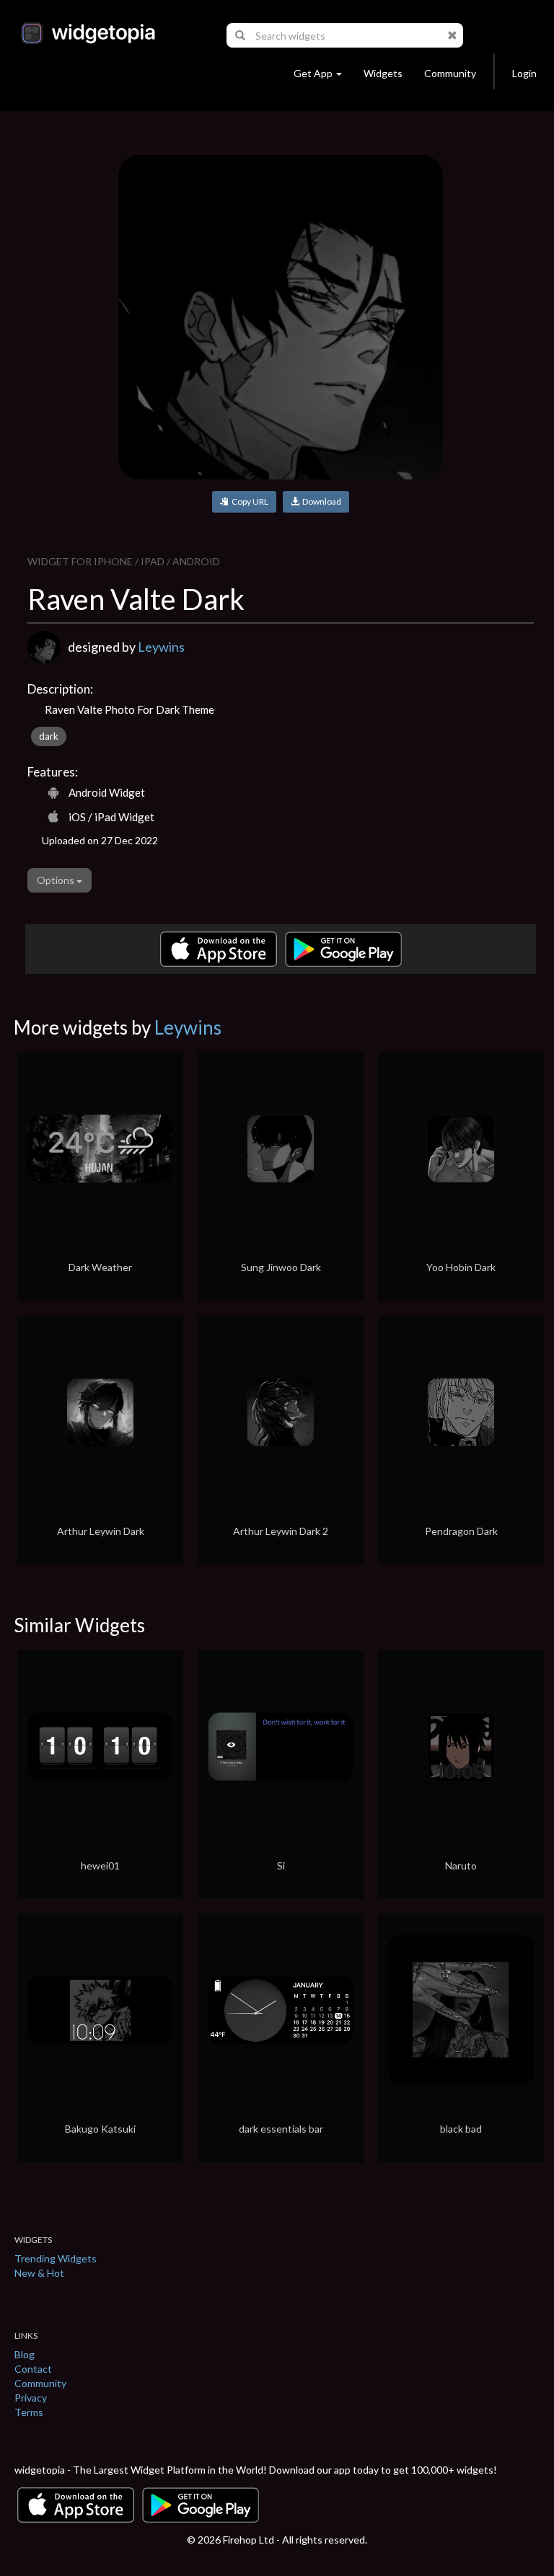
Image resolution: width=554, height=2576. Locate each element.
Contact (33, 2369)
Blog (25, 2354)
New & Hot (39, 2273)
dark (49, 736)
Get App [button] (313, 73)
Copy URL (249, 501)
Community (450, 73)
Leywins (161, 647)
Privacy (31, 2398)
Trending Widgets (56, 2258)
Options (57, 880)
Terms (29, 2412)
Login (524, 73)
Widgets (383, 73)
